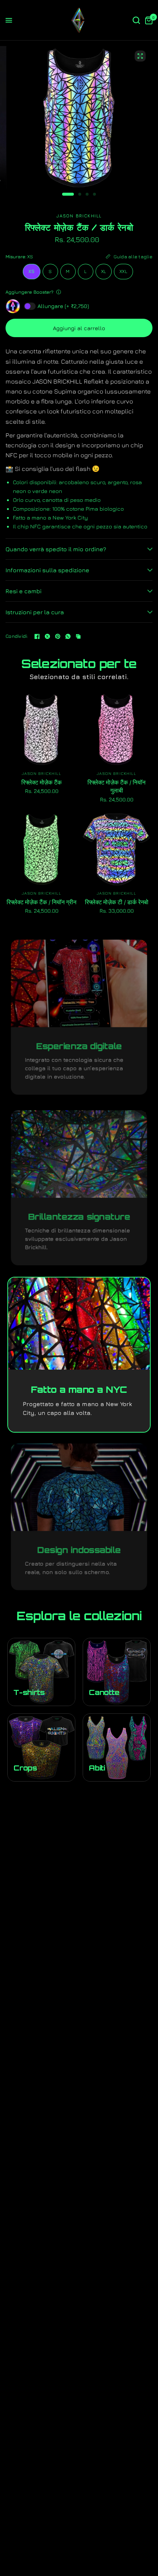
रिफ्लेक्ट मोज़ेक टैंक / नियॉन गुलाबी (116, 786)
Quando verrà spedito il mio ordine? (56, 549)
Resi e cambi (24, 591)
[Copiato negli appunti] (78, 636)
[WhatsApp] (68, 636)
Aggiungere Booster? (29, 292)
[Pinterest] (58, 636)
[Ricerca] (136, 20)
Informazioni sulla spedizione (47, 570)
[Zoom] (140, 56)
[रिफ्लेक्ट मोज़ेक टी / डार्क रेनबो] (116, 849)
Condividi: (17, 636)
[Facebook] (37, 636)
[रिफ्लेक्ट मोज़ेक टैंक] (42, 730)
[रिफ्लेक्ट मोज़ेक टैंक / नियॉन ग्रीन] (42, 849)
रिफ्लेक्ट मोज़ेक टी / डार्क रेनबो (117, 902)
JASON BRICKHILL (42, 773)
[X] (47, 636)
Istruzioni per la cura (35, 612)
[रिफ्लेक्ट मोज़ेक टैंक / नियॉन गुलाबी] (116, 730)
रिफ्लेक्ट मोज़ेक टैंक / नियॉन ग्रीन (42, 902)
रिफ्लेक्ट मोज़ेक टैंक (42, 782)
